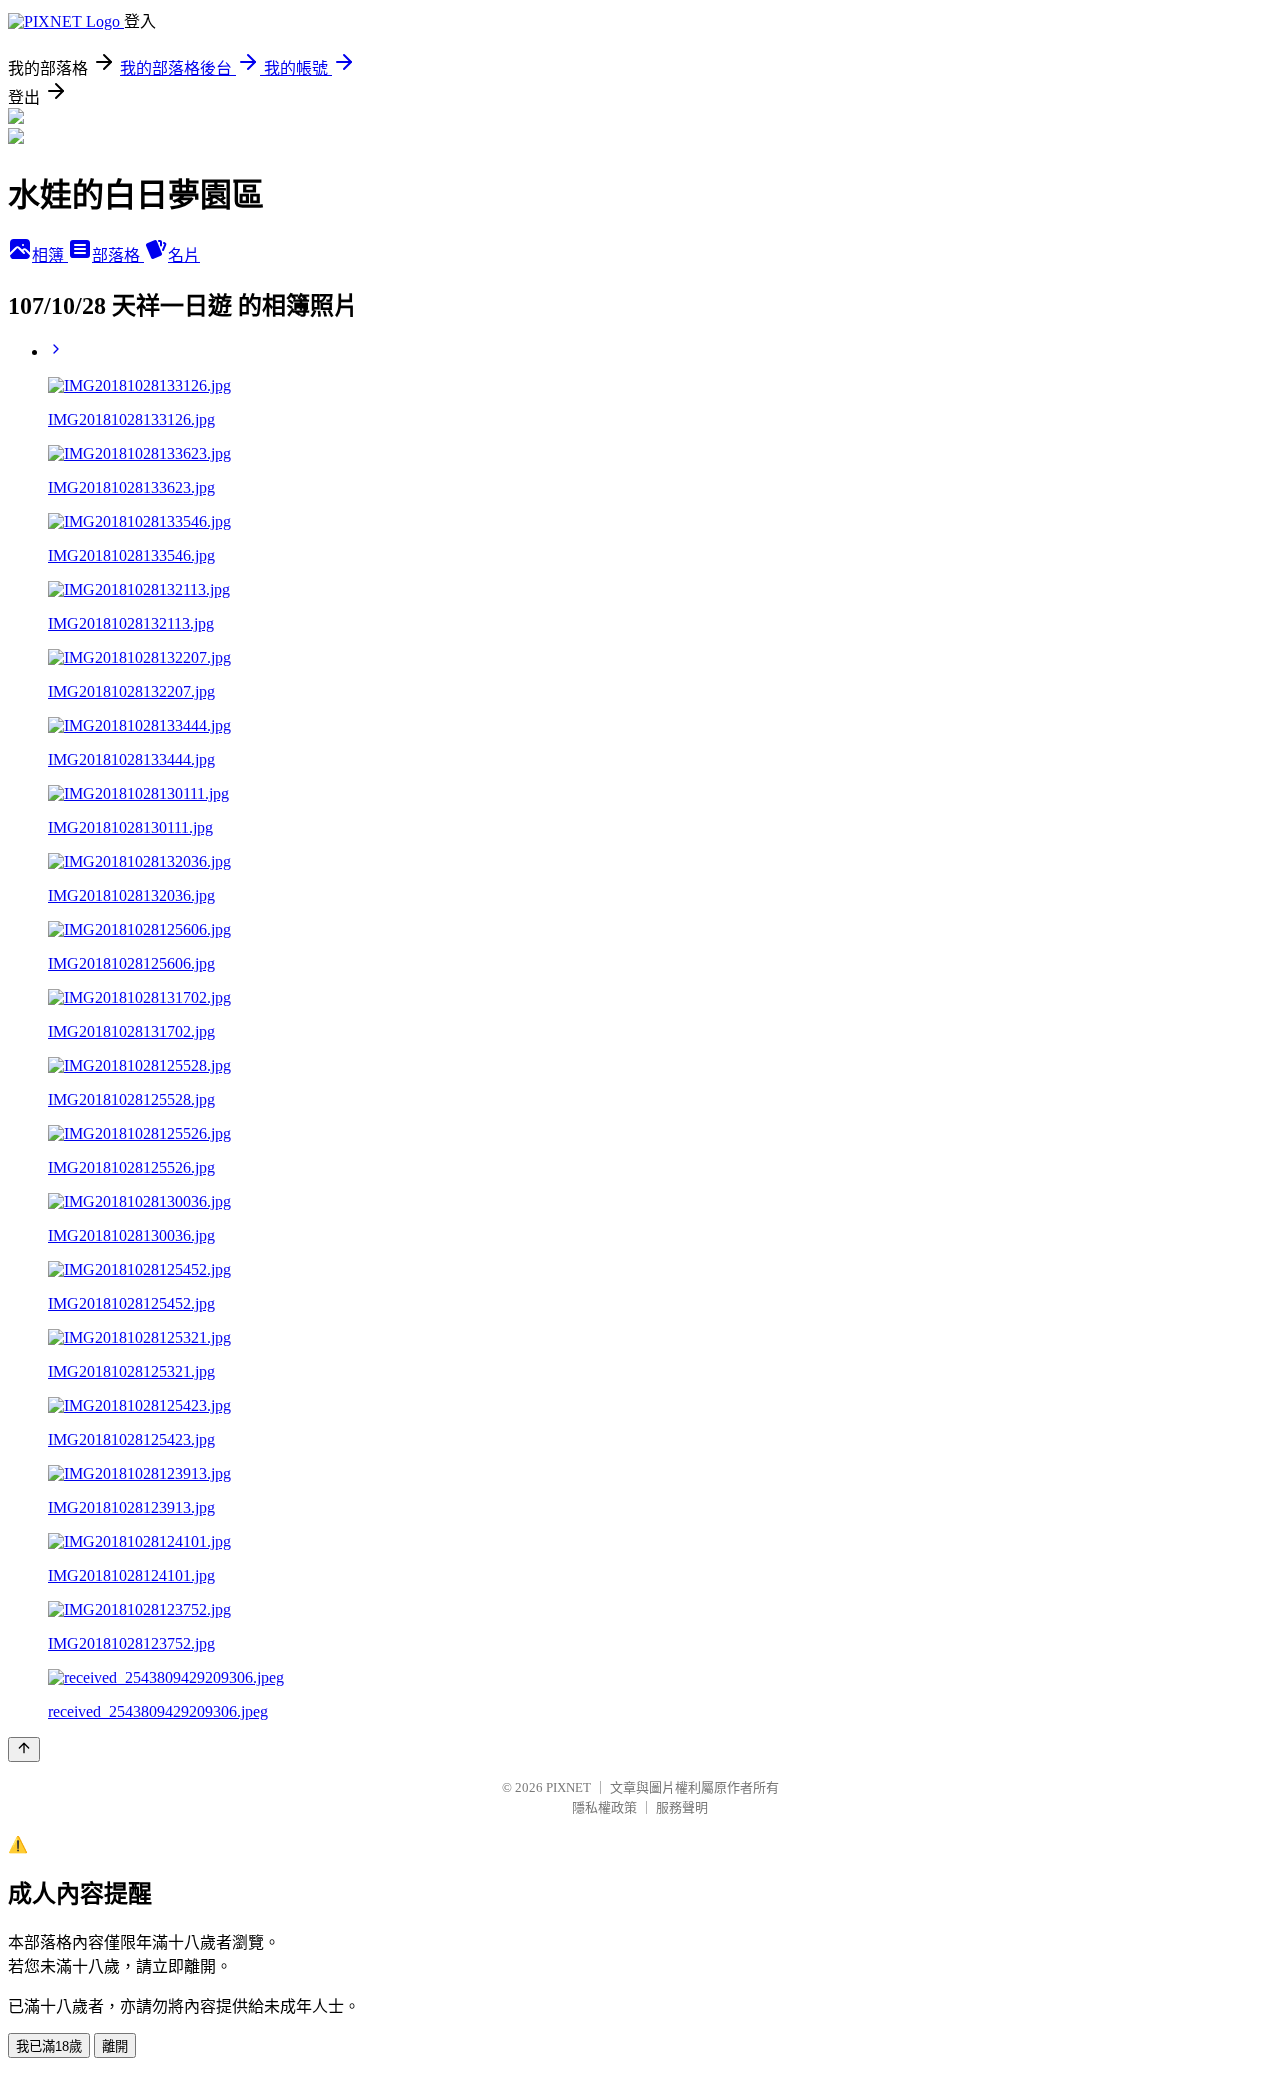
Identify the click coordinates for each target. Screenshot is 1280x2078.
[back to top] (24, 1749)
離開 (115, 2046)
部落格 (118, 255)
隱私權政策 (604, 1807)
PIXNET (568, 1787)
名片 (184, 255)
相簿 (50, 255)
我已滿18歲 (49, 2046)
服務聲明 (682, 1807)
